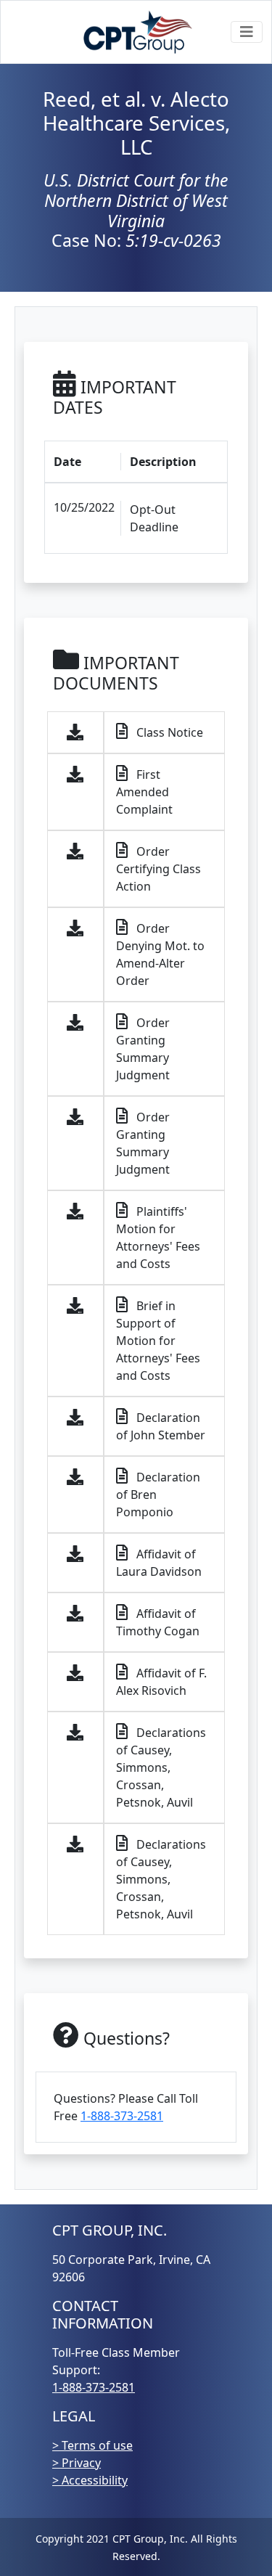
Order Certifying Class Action (158, 869)
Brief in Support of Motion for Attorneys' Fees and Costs (158, 1341)
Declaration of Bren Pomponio (158, 1495)
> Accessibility (90, 2480)
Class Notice (168, 732)
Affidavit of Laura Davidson (159, 1563)
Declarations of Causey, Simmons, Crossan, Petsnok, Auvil (161, 1767)
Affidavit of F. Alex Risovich (161, 1682)
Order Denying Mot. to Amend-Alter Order (160, 954)
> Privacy (77, 2463)
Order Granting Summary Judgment (143, 1049)
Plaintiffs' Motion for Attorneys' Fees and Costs (158, 1238)
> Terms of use (92, 2445)
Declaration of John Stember (161, 1426)
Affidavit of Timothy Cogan (158, 1622)
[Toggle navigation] (247, 32)
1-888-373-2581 (122, 2116)
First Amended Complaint (144, 792)
